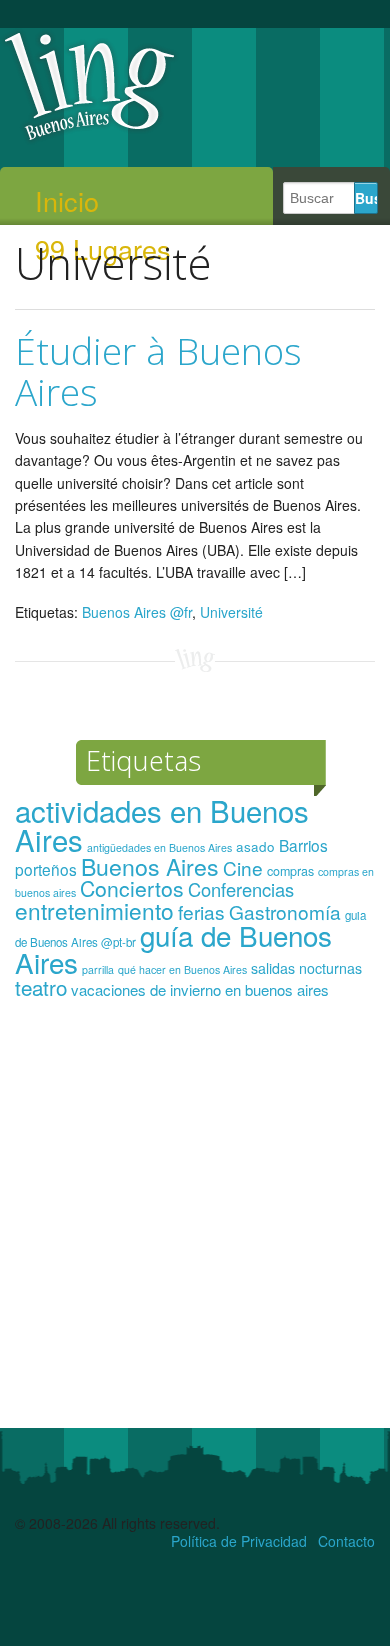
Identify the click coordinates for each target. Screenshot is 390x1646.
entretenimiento (94, 910)
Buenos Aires (150, 866)
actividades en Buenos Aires (162, 824)
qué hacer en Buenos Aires (182, 969)
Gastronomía (285, 911)
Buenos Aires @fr (137, 612)
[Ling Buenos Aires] (90, 139)
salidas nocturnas (306, 968)
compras (290, 871)
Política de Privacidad (239, 1541)
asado (255, 846)
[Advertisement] (195, 1223)
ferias (201, 911)
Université (231, 612)
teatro (41, 987)
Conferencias (241, 889)
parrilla (98, 969)
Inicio (67, 201)
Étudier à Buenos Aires (158, 371)
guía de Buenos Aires (173, 949)
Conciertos (132, 888)
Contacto (346, 1541)
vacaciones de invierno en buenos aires (200, 989)
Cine (243, 867)
